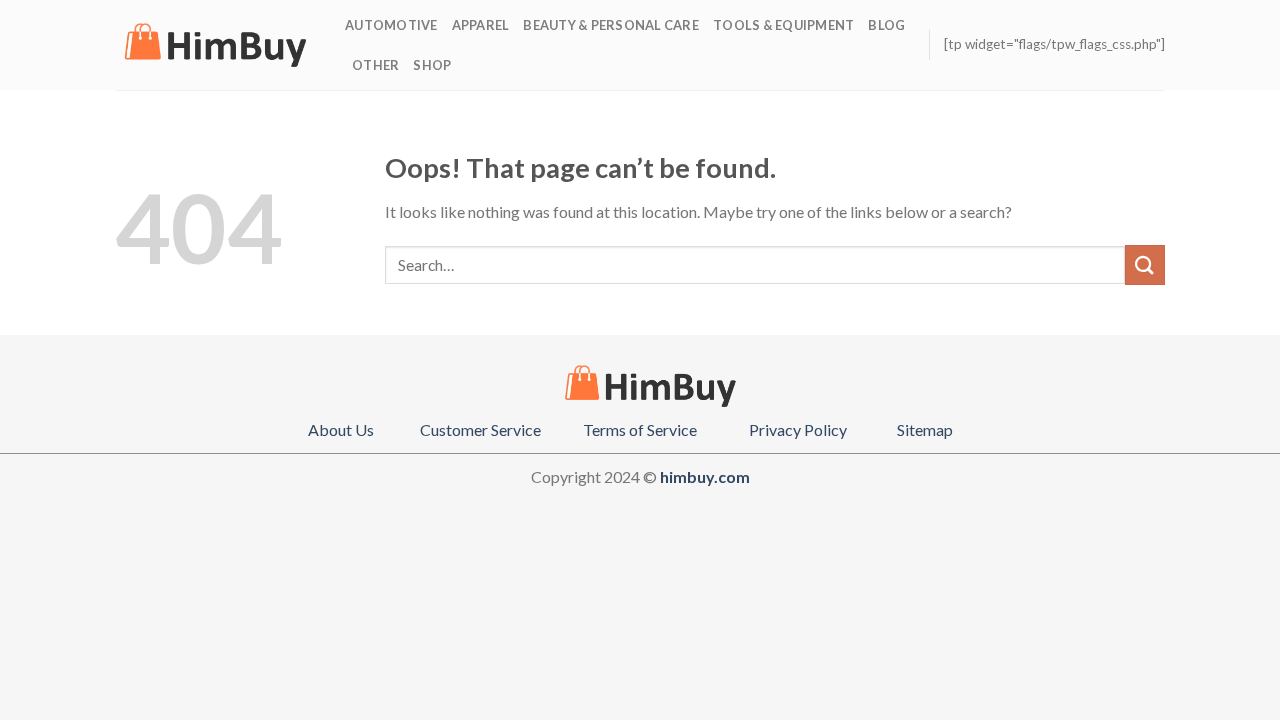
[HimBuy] (215, 45)
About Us (341, 429)
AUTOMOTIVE (391, 25)
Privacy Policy (798, 429)
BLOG (886, 25)
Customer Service (480, 429)
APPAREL (481, 25)
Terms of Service (640, 429)
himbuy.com (705, 476)
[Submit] (1145, 264)
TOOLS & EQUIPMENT (783, 25)
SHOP (432, 65)
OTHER (375, 65)
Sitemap (925, 429)
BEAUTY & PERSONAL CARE (611, 25)
